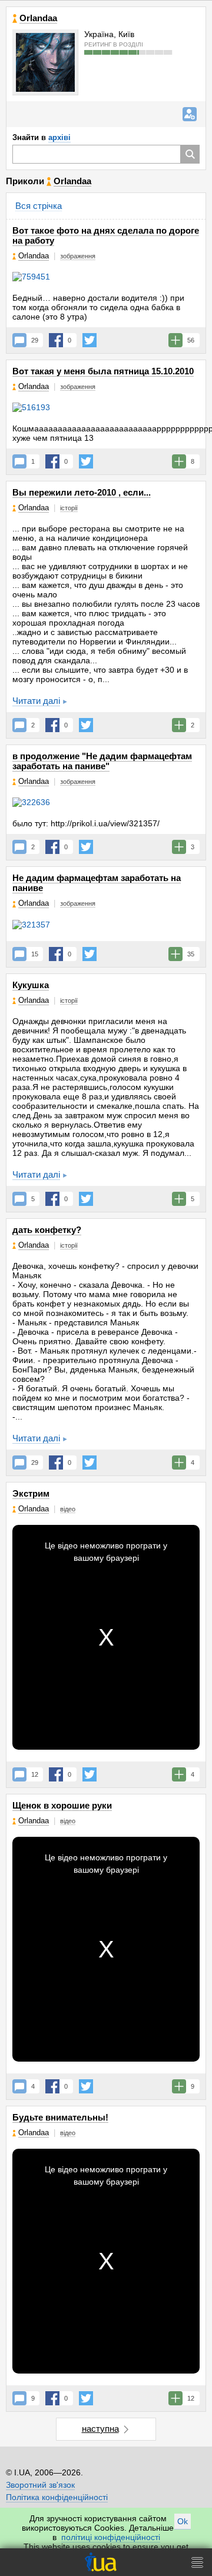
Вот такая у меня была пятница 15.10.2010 (103, 371)
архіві (59, 137)
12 (35, 1774)
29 (35, 340)
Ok (183, 2521)
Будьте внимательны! (60, 2117)
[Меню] (197, 2562)
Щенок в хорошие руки (62, 1805)
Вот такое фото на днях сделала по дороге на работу (106, 235)
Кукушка (31, 985)
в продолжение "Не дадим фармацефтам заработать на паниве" (102, 761)
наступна (100, 2429)
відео (68, 1509)
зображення (78, 256)
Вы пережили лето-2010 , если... (82, 492)
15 (35, 954)
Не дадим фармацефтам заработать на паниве (97, 883)
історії (69, 508)
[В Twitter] (90, 340)
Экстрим (31, 1493)
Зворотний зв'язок (40, 2485)
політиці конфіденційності (111, 2537)
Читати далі (36, 701)
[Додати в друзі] (190, 114)
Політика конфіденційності (57, 2497)
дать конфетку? (47, 1230)
